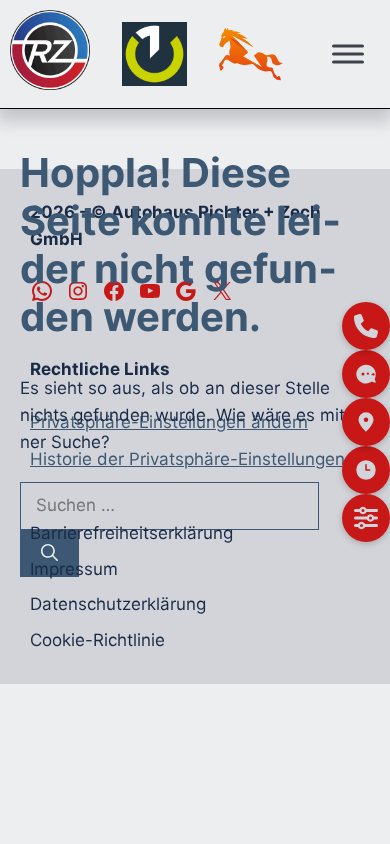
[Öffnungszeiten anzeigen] (366, 470)
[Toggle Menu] (348, 53)
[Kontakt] (366, 326)
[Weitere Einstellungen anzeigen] (366, 518)
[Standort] (366, 422)
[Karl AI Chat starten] (366, 374)
